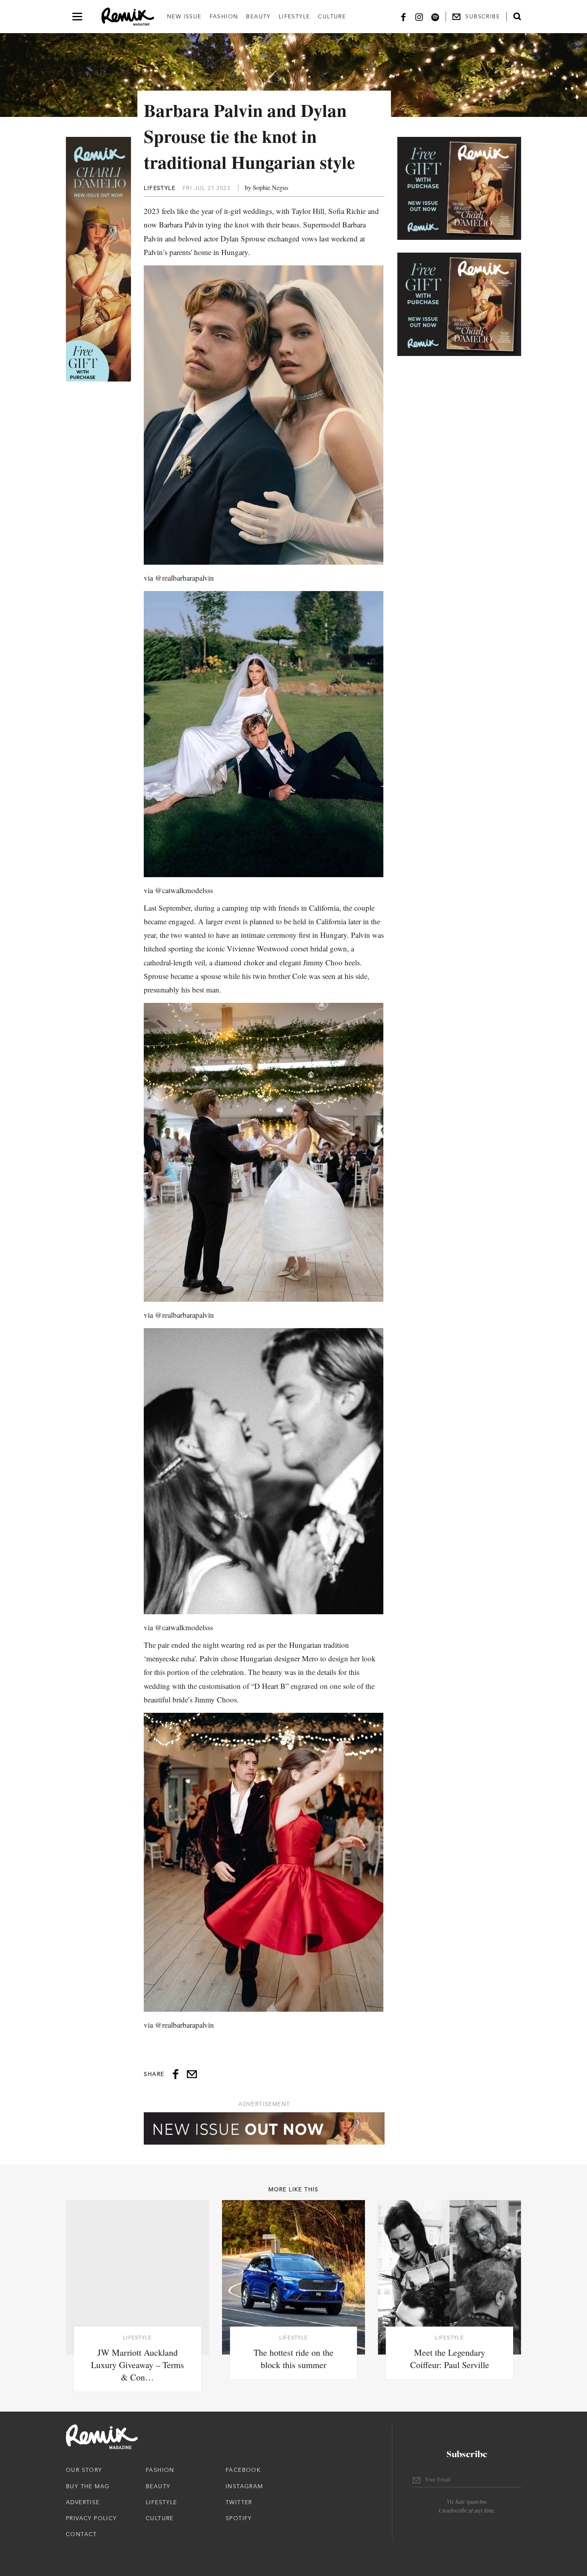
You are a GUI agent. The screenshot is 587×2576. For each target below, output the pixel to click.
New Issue (184, 16)
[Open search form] (517, 16)
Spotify (239, 2518)
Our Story (84, 2470)
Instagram (244, 2486)
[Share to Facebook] (176, 2074)
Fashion (224, 16)
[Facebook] (403, 17)
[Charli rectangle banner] (459, 188)
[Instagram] (419, 17)
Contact (81, 2534)
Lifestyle (294, 16)
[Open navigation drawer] (77, 17)
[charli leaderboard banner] (264, 2128)
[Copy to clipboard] (192, 2074)
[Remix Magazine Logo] (128, 17)
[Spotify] (435, 17)
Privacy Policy (91, 2518)
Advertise (83, 2502)
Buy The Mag (88, 2486)
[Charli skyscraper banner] (98, 259)
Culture (332, 16)
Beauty (258, 16)
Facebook (243, 2470)
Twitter (239, 2502)
